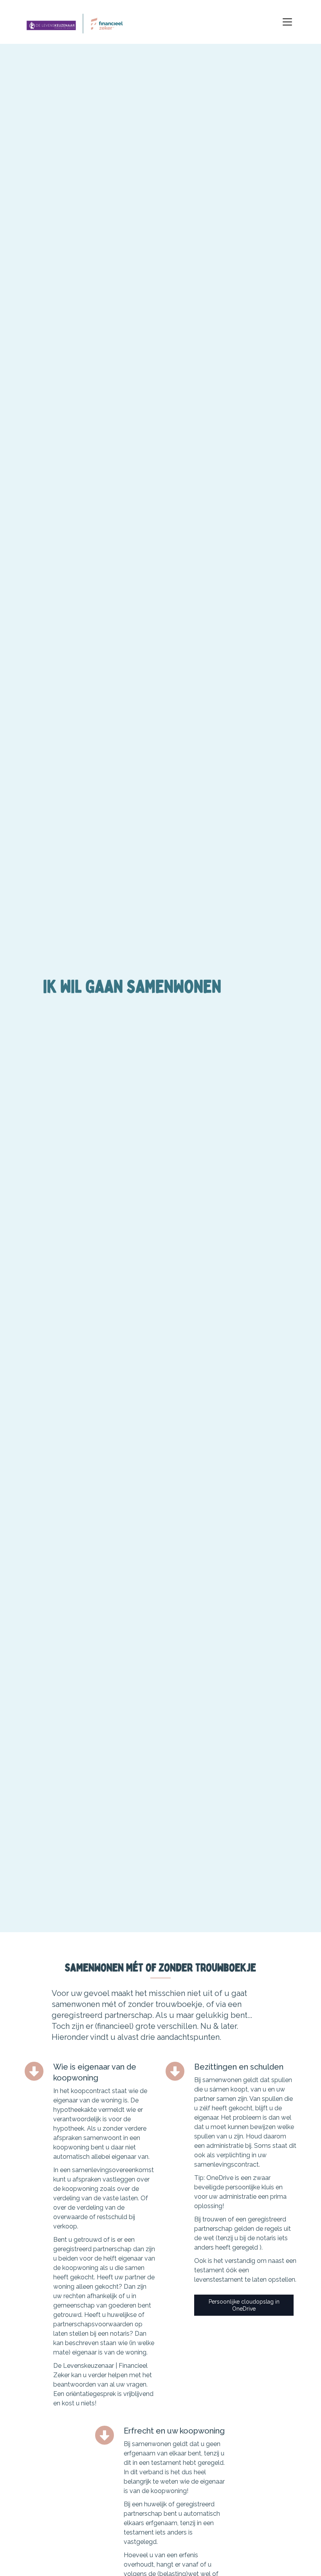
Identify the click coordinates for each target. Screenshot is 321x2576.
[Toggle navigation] (287, 22)
